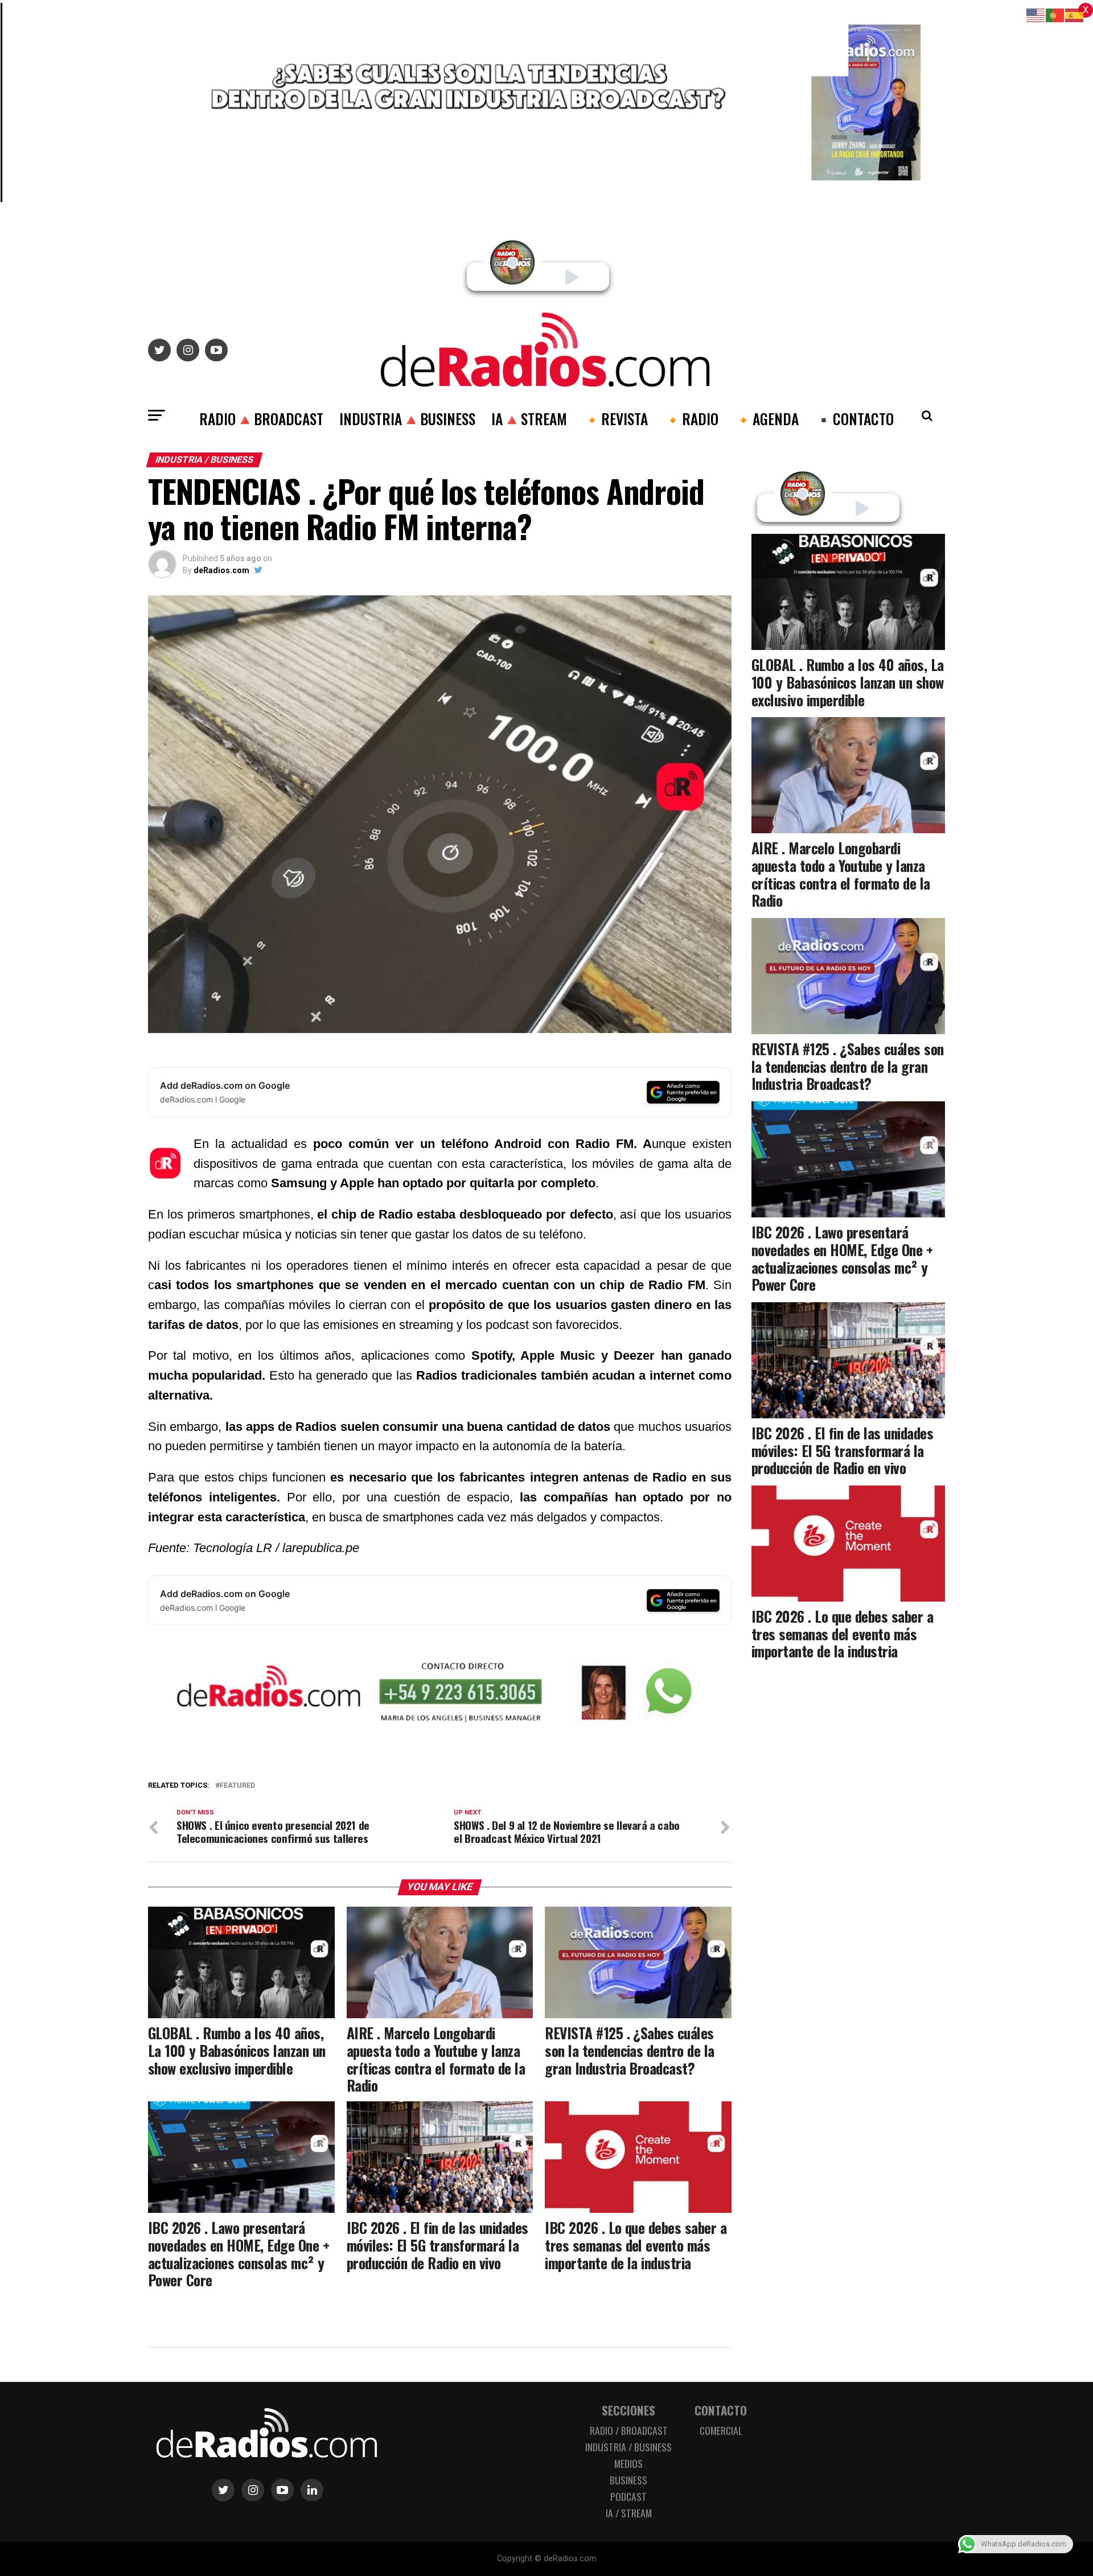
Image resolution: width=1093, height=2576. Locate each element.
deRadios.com (221, 570)
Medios (628, 2463)
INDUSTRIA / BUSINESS (628, 2447)
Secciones (628, 2410)
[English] (1036, 15)
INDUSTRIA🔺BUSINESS (407, 418)
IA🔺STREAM (529, 418)
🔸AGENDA (767, 418)
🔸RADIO (691, 418)
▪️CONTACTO (854, 418)
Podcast (628, 2496)
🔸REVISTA (615, 418)
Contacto (721, 2410)
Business (628, 2480)
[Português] (1055, 15)
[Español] (1075, 15)
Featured (237, 1786)
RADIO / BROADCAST (629, 2430)
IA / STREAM (629, 2513)
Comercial (721, 2430)
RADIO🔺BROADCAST (261, 418)
